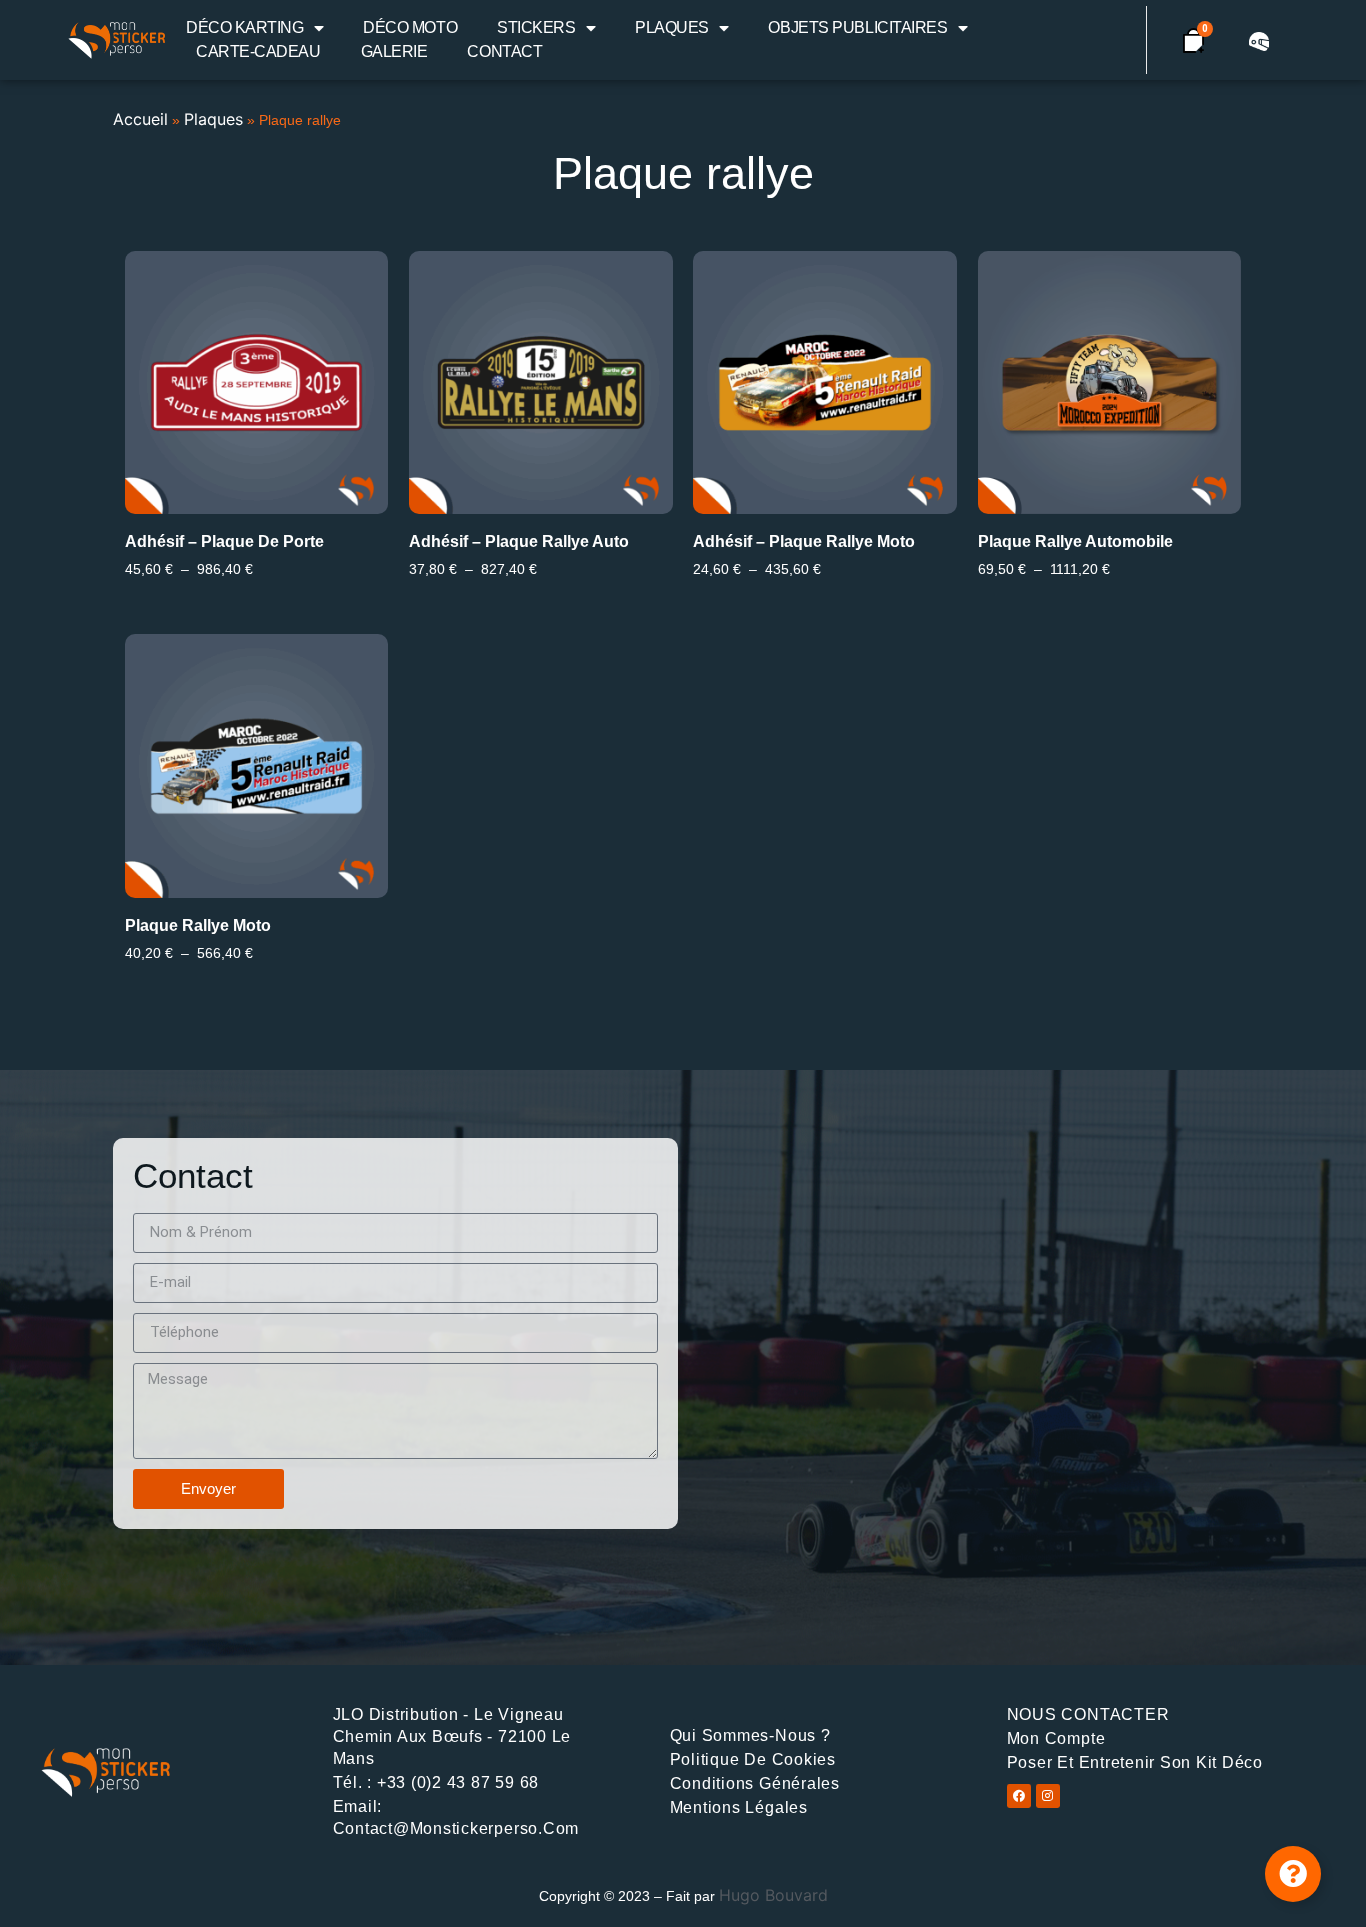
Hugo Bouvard (773, 1895)
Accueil (140, 119)
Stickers (536, 27)
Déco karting (245, 27)
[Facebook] (1019, 1796)
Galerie (394, 51)
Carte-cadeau (258, 51)
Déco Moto (410, 27)
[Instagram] (1048, 1796)
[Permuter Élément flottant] (1293, 1874)
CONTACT (504, 51)
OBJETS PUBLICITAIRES (857, 27)
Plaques (672, 27)
